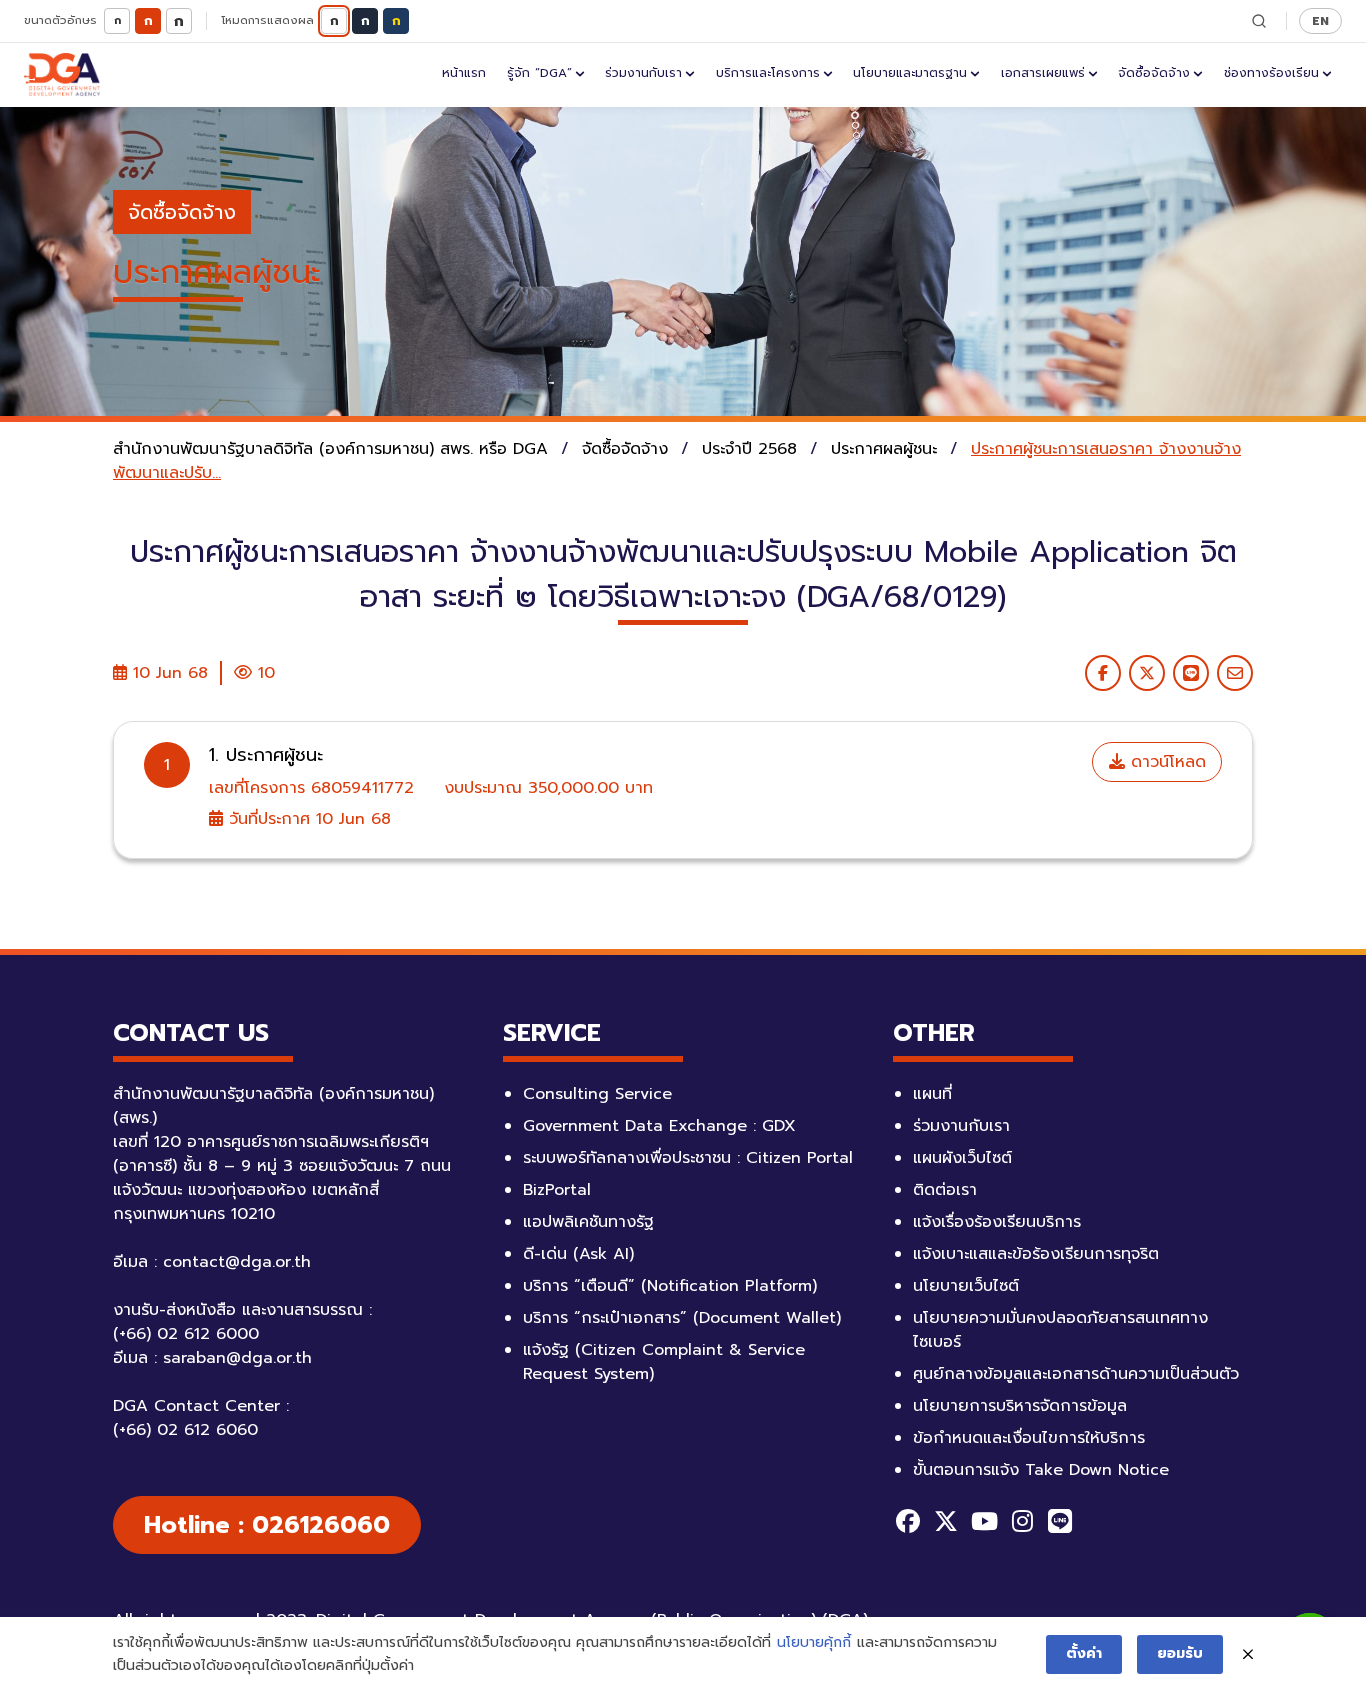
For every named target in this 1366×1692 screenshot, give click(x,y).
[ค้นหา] (1259, 21)
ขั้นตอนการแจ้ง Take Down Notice (1041, 1470)
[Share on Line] (1191, 673)
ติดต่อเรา (945, 1190)
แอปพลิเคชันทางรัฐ (588, 1222)
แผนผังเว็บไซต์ (962, 1158)
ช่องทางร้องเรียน (1271, 73)
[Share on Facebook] (1103, 673)
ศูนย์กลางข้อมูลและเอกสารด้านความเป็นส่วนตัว (1076, 1374)
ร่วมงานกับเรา (643, 73)
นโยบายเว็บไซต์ (966, 1286)
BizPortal (557, 1190)
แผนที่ (932, 1094)
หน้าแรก (464, 73)
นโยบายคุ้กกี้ (814, 1642)
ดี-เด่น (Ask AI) (578, 1254)
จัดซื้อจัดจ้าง (1154, 73)
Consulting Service (597, 1094)
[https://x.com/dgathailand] (946, 1521)
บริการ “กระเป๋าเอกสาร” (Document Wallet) (682, 1318)
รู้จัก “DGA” (539, 73)
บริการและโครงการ (768, 73)
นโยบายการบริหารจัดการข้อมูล (1020, 1406)
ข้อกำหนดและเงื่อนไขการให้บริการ (1029, 1438)
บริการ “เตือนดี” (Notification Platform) (670, 1286)
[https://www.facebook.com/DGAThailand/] (908, 1521)
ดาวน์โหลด (1165, 762)
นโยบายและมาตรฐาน (910, 73)
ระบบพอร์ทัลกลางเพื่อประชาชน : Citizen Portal (688, 1158)
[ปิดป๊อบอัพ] (1248, 1655)
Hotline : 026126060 (267, 1525)
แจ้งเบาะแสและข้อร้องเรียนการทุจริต (1036, 1254)
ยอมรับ (1180, 1653)
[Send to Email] (1235, 673)
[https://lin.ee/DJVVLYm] (1060, 1521)
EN (1320, 20)
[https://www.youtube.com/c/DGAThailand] (984, 1521)
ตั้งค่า (1084, 1653)
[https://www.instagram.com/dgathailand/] (1022, 1521)
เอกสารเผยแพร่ (1043, 73)
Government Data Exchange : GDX (659, 1126)
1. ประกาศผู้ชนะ (266, 755)
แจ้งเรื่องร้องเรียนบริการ (997, 1222)
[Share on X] (1147, 673)
